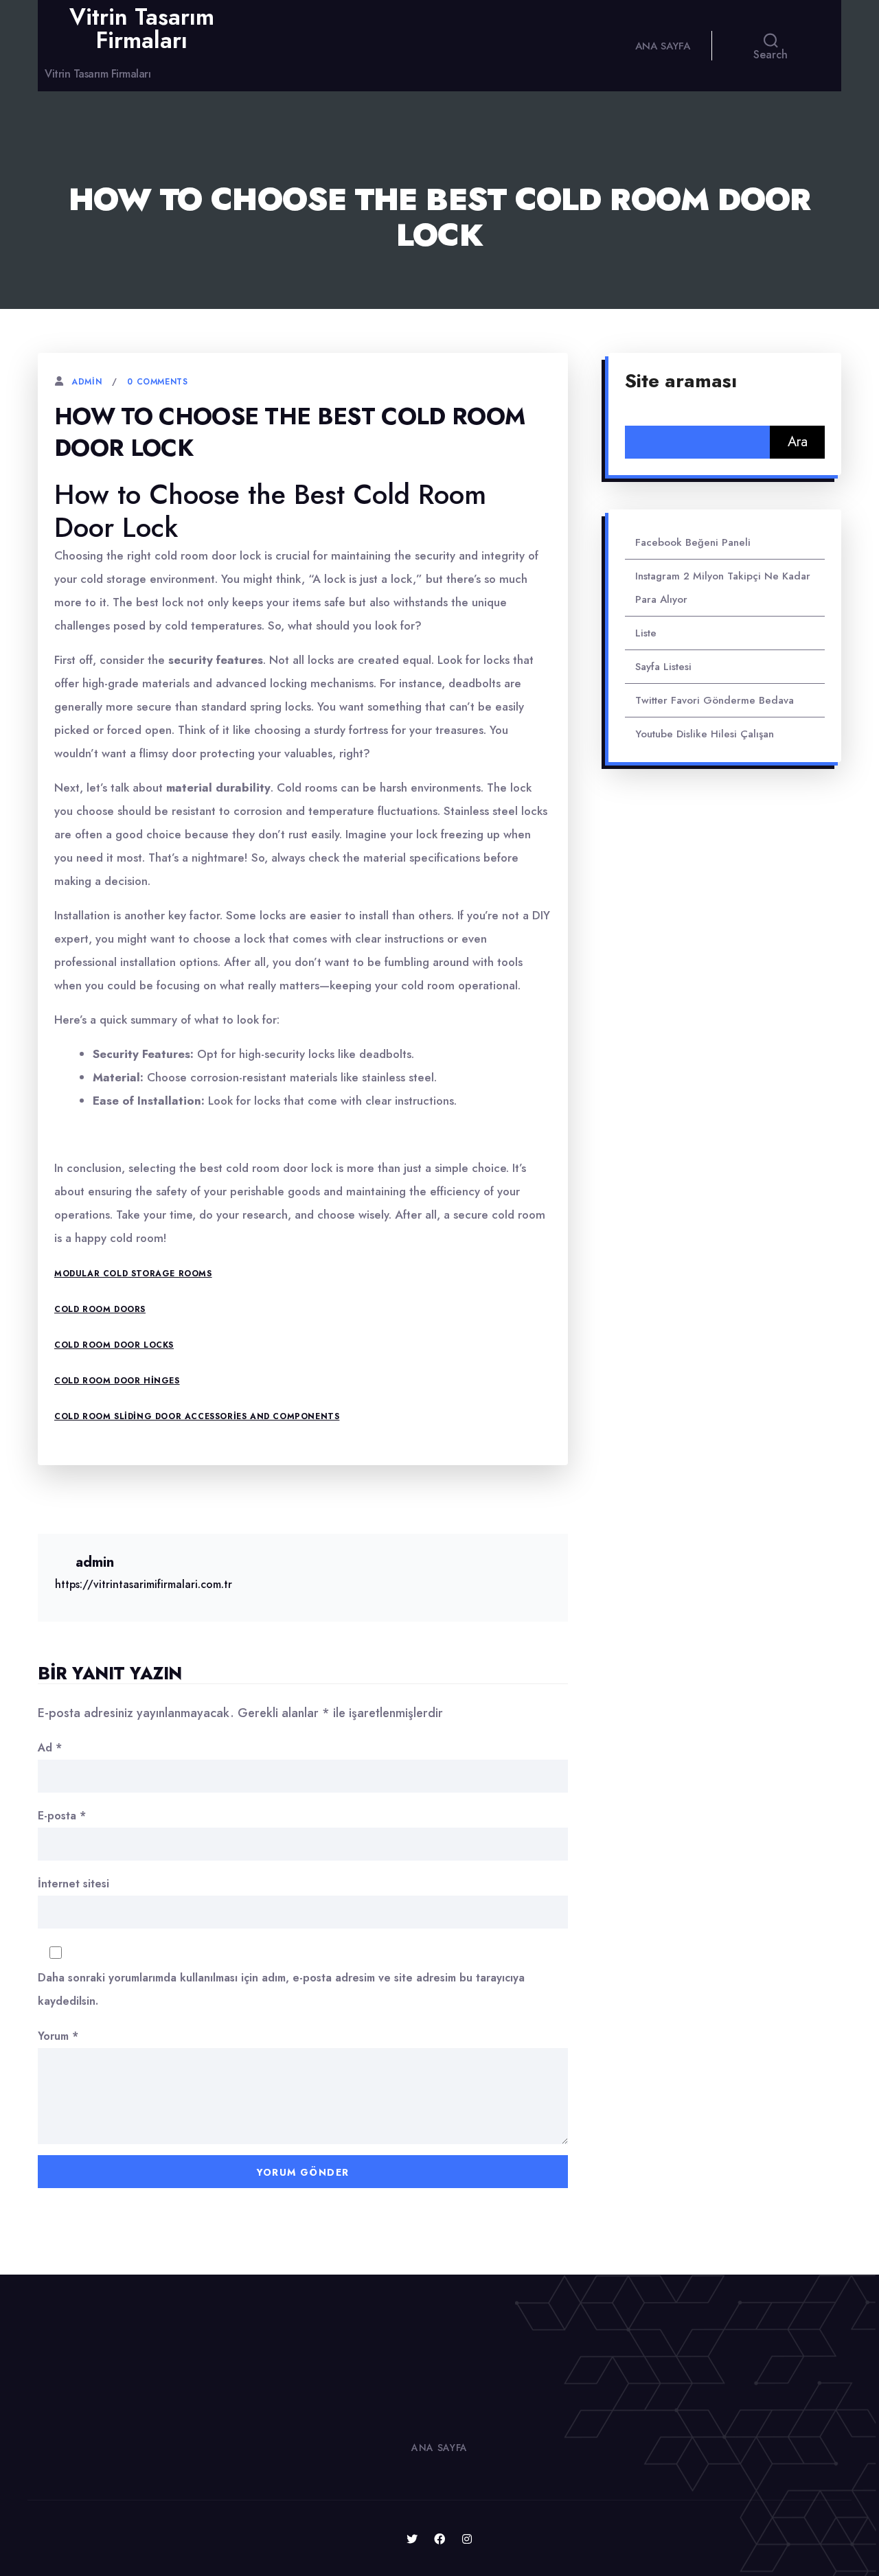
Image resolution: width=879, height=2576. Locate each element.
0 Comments (157, 382)
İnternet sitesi (73, 1884)
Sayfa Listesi (663, 667)
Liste (646, 633)
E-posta (62, 1816)
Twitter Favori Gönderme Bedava (715, 700)
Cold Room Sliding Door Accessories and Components (197, 1416)
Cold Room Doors (100, 1309)
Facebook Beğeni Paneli (693, 542)
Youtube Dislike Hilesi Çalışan (705, 734)
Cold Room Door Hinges (117, 1381)
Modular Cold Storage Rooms (133, 1274)
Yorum (58, 2036)
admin (87, 382)
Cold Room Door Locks (114, 1345)
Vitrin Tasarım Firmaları (142, 28)
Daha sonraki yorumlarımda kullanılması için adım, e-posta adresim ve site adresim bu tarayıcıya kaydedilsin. (281, 1989)
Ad (50, 1748)
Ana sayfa (663, 46)
